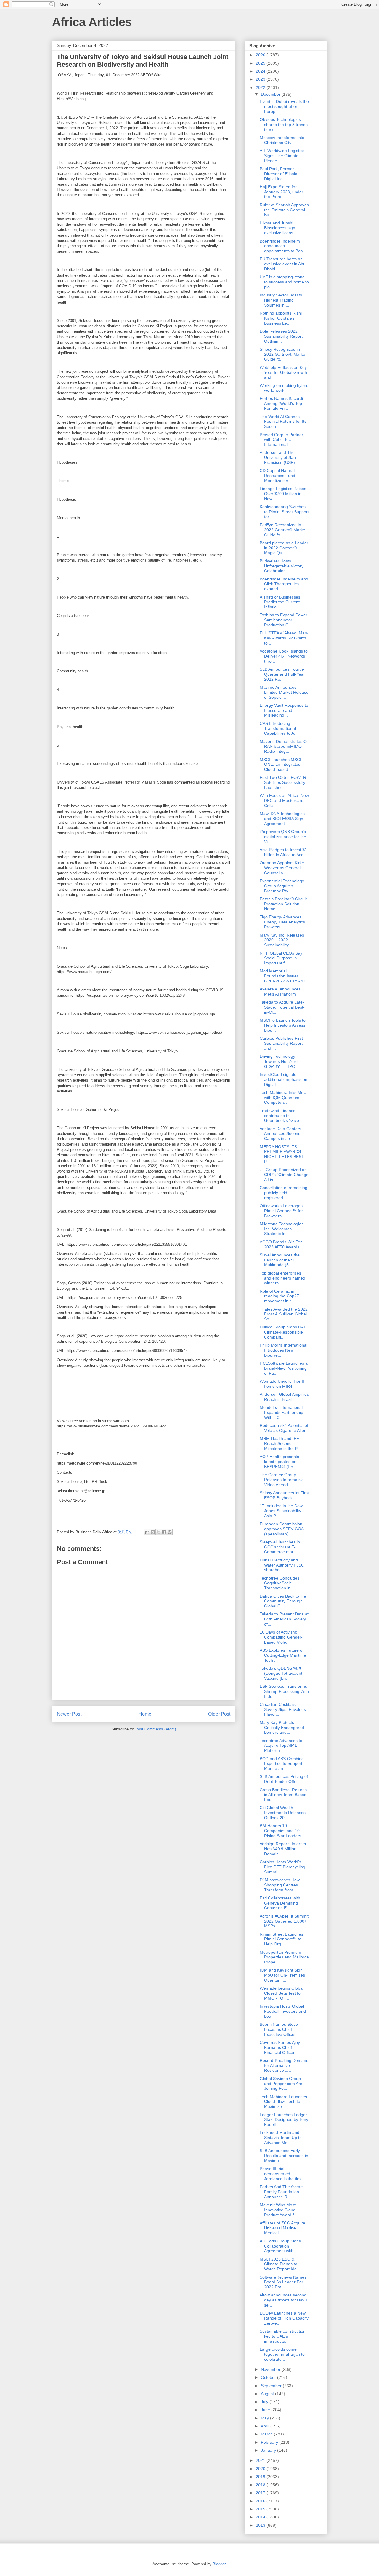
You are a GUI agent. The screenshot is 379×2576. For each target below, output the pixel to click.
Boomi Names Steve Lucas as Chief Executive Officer (279, 2029)
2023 (261, 79)
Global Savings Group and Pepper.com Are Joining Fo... (281, 2084)
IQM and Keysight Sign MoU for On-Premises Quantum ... (282, 1975)
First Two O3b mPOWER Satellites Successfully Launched (283, 782)
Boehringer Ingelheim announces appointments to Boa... (283, 246)
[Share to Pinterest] (170, 1532)
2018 (261, 2485)
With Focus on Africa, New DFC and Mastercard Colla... (284, 800)
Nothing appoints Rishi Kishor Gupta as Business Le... (281, 318)
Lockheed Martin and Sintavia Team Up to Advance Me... (281, 2138)
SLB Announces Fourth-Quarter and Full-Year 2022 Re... (282, 674)
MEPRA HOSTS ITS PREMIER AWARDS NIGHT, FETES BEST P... (282, 1154)
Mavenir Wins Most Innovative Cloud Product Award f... (278, 2210)
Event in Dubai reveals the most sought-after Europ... (284, 106)
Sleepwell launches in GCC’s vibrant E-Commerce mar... (280, 1547)
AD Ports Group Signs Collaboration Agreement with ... (280, 2246)
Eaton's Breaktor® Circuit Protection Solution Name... (283, 904)
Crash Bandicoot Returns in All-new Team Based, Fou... (284, 1795)
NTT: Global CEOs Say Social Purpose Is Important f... (281, 958)
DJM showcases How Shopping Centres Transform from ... (280, 1885)
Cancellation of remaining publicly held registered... (284, 1193)
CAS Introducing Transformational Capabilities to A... (279, 728)
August (268, 2394)
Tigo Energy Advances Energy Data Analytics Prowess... (282, 922)
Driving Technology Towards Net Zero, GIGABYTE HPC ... (280, 1061)
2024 (261, 71)
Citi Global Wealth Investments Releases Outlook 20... (283, 1813)
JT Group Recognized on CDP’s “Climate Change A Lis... (284, 1175)
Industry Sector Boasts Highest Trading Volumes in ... (281, 300)
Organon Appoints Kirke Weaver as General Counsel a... (282, 868)
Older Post (219, 1714)
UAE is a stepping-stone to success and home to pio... (284, 282)
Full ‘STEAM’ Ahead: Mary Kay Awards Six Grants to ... (284, 638)
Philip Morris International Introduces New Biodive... (284, 1350)
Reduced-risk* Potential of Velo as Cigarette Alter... (284, 1428)
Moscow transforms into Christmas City (282, 140)
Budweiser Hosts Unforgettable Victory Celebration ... (282, 566)
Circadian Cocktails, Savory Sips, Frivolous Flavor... (283, 1709)
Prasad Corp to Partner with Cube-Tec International (281, 440)
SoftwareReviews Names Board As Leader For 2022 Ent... (283, 2282)
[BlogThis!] (153, 1532)
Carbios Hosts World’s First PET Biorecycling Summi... (282, 1867)
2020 (261, 2469)
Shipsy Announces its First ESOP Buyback (284, 1495)
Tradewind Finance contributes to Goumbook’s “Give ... (282, 1116)
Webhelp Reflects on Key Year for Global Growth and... (283, 372)
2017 (261, 2493)
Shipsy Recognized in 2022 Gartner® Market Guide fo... (283, 354)
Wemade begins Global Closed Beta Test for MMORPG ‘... (282, 1993)
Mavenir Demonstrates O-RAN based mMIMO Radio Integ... (284, 747)
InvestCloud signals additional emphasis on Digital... (284, 1079)
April (266, 2426)
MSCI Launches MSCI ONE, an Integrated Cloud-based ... (280, 765)
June (266, 2410)
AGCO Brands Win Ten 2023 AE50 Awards (281, 1244)
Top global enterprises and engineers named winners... (282, 1278)
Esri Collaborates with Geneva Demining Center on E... (280, 1903)
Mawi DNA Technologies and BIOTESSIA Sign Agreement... (282, 819)
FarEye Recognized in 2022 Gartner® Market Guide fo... (283, 530)
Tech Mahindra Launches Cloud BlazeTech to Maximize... (283, 2102)
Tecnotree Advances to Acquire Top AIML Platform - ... (281, 1746)
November (271, 2369)
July (265, 2402)
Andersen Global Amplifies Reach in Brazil (284, 1397)
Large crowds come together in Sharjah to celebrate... (282, 2354)
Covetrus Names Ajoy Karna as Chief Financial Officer (280, 2047)
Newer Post (69, 1714)
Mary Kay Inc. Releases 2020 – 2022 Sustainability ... (282, 940)
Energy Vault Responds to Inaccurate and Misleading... (284, 710)
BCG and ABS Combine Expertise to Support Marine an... (282, 1764)
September (272, 2386)
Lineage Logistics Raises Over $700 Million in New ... (283, 494)
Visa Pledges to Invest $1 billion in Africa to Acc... (283, 852)
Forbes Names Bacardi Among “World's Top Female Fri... (281, 403)
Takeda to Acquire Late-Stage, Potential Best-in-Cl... (282, 1007)
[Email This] (147, 1532)
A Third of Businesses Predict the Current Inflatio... (280, 602)
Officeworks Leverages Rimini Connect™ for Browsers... (281, 1211)
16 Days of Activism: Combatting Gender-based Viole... (281, 1637)
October (269, 2377)
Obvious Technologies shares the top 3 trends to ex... (284, 125)
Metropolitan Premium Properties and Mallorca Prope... (284, 1957)
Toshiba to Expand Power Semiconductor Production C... (284, 620)
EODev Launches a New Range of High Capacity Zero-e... (284, 2318)
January (269, 2450)
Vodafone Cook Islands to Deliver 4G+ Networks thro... (284, 656)
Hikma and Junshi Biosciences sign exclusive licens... (278, 228)
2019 (261, 2477)
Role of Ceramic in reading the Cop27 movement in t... (279, 1296)
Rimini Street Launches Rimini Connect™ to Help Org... (281, 1939)
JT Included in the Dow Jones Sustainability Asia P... (281, 1511)
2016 (261, 2501)
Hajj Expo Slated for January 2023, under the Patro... (281, 192)
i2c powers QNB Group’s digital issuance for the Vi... (283, 837)
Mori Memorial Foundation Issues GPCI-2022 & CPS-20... (284, 976)
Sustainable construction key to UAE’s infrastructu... (283, 2336)
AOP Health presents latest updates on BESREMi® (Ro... (279, 1462)
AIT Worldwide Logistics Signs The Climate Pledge (282, 156)
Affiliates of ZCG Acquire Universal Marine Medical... (282, 2228)
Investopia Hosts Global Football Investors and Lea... (283, 2011)
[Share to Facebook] (164, 1532)
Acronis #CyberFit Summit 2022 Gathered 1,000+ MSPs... (284, 1921)
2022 (261, 87)
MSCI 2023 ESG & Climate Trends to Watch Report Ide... (280, 2264)
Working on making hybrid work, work (284, 388)
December (271, 94)
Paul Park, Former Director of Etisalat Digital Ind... (279, 174)
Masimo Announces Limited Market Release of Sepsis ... (284, 692)
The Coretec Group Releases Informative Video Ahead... (282, 1480)
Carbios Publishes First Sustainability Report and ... (281, 1043)
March (267, 2434)
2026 (261, 55)
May (265, 2418)
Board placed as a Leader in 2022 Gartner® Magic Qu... (284, 548)
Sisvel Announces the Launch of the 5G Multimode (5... (280, 1260)
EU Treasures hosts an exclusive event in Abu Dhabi (283, 264)
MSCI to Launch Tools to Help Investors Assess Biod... (283, 1025)
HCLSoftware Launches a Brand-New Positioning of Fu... (284, 1368)
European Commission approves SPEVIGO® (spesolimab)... (282, 1529)
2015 (261, 2509)
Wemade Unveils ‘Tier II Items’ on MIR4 (282, 1384)
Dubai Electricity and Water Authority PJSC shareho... (282, 1565)
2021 (261, 2460)
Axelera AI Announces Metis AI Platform (280, 992)
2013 (261, 2525)
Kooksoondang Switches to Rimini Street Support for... (284, 512)
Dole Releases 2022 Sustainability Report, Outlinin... (282, 336)
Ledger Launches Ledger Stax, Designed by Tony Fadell (284, 2120)
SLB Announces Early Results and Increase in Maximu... (284, 2156)
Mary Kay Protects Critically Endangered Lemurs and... (282, 1728)
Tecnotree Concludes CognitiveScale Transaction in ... (280, 1583)
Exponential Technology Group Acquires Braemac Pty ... (282, 886)
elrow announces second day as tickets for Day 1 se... (284, 2300)
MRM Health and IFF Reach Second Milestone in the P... (280, 1443)
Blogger (219, 2564)
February (270, 2442)
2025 (261, 63)
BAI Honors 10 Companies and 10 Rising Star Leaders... (282, 1831)
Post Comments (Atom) (156, 1729)
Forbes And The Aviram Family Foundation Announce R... (282, 2192)
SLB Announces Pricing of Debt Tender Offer (284, 1779)
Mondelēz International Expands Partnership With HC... (281, 1412)
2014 (261, 2517)
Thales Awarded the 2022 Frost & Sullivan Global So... (284, 1314)
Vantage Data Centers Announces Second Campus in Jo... (280, 1134)
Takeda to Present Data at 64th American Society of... (284, 1619)
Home (145, 1714)
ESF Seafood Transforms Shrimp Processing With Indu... (284, 1691)
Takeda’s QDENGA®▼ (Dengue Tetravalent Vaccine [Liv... (281, 1673)
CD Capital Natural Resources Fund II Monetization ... (279, 476)
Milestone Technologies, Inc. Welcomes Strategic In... (282, 1229)
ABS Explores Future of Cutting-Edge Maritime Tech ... (283, 1655)
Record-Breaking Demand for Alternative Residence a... (284, 2065)
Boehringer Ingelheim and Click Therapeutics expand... (284, 584)
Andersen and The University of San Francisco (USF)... (279, 457)
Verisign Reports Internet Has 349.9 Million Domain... (283, 1849)
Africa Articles (92, 22)
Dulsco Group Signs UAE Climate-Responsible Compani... (283, 1332)
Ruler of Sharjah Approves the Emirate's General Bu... (284, 210)
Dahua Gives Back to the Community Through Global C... (283, 1601)
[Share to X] (158, 1532)
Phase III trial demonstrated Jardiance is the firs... (282, 2174)
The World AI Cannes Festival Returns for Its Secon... (283, 422)
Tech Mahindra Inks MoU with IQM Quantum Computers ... (283, 1098)
